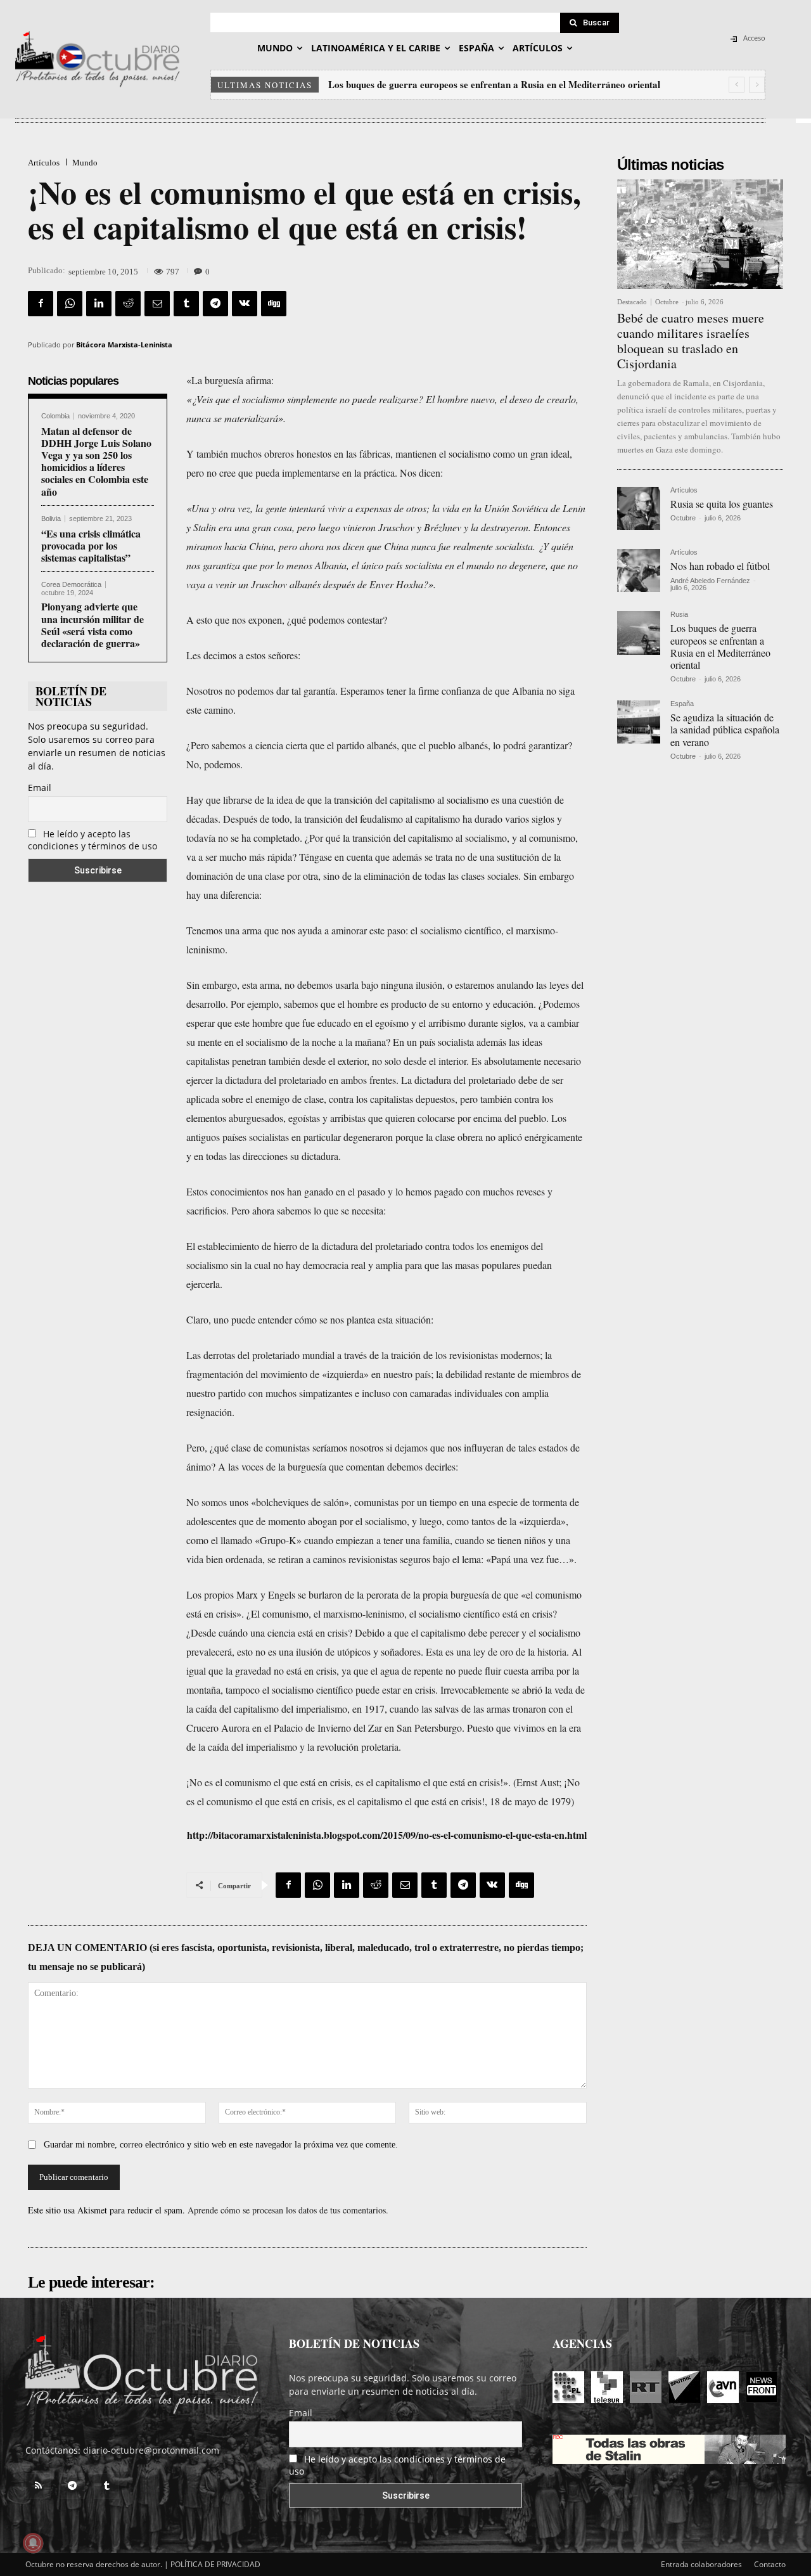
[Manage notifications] (33, 2543)
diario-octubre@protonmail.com (151, 2450)
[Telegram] (215, 304)
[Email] (157, 304)
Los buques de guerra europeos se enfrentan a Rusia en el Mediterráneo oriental (494, 84)
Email (40, 788)
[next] (757, 85)
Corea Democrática (71, 585)
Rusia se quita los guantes (722, 504)
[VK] (245, 304)
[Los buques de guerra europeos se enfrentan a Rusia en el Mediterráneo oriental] (639, 633)
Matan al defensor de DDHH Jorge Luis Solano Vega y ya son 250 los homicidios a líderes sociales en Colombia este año (96, 461)
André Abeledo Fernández (710, 581)
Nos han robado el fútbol (720, 566)
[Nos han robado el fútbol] (639, 570)
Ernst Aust (538, 1782)
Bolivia (51, 519)
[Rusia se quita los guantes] (639, 508)
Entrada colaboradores (701, 2564)
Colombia (55, 416)
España (682, 704)
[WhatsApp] (70, 304)
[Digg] (274, 304)
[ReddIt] (128, 304)
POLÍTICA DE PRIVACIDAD (215, 2564)
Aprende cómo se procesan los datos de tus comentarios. (288, 2210)
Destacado (632, 302)
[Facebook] (41, 304)
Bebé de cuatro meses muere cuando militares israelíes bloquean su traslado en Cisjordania (691, 341)
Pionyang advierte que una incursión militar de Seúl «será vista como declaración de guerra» (93, 625)
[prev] (737, 85)
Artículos (44, 163)
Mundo (85, 163)
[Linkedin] (99, 304)
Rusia (679, 615)
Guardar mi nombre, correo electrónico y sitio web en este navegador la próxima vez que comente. (221, 2145)
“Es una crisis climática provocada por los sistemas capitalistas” (91, 545)
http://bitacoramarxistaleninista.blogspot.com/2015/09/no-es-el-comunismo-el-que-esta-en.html (387, 1835)
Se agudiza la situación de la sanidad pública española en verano (725, 729)
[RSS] (38, 2486)
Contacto (770, 2564)
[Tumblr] (186, 304)
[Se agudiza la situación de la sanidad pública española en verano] (639, 722)
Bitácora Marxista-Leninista (124, 345)
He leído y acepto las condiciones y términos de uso (93, 840)
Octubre (667, 302)
